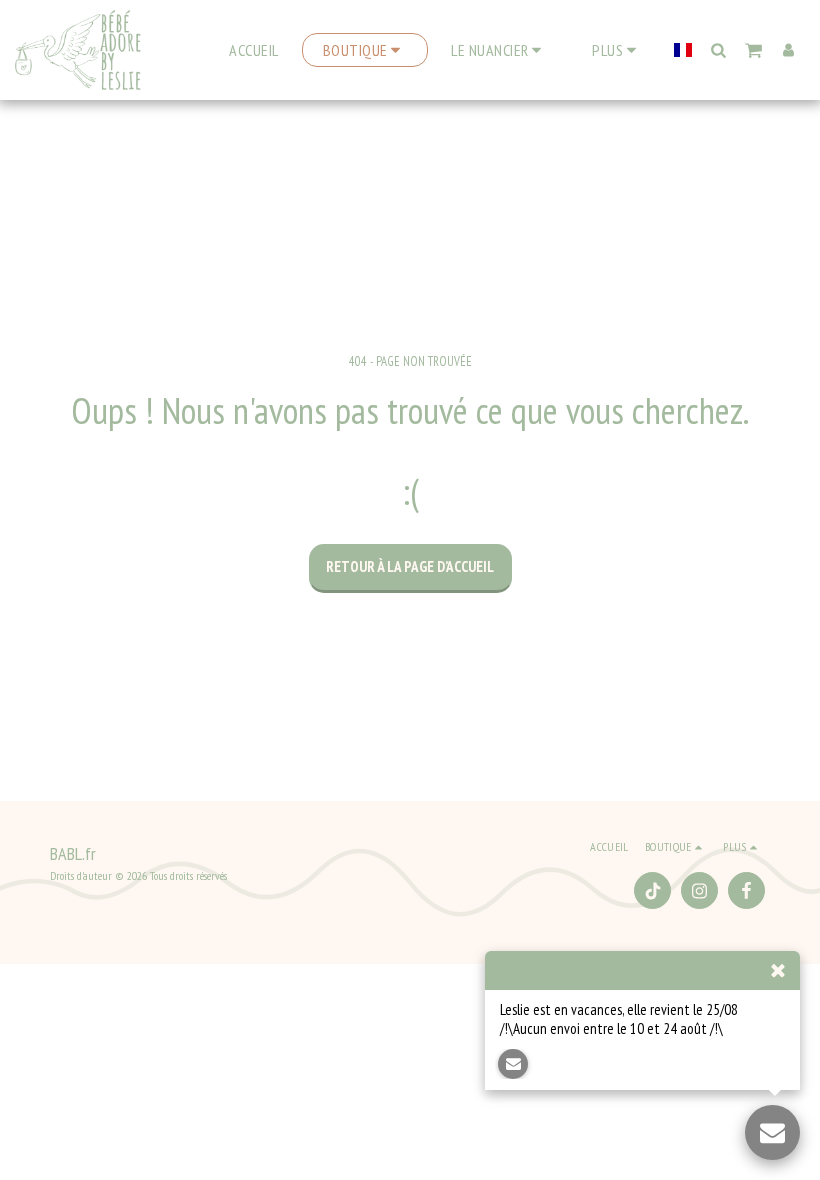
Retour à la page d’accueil (410, 566)
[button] (499, 50)
